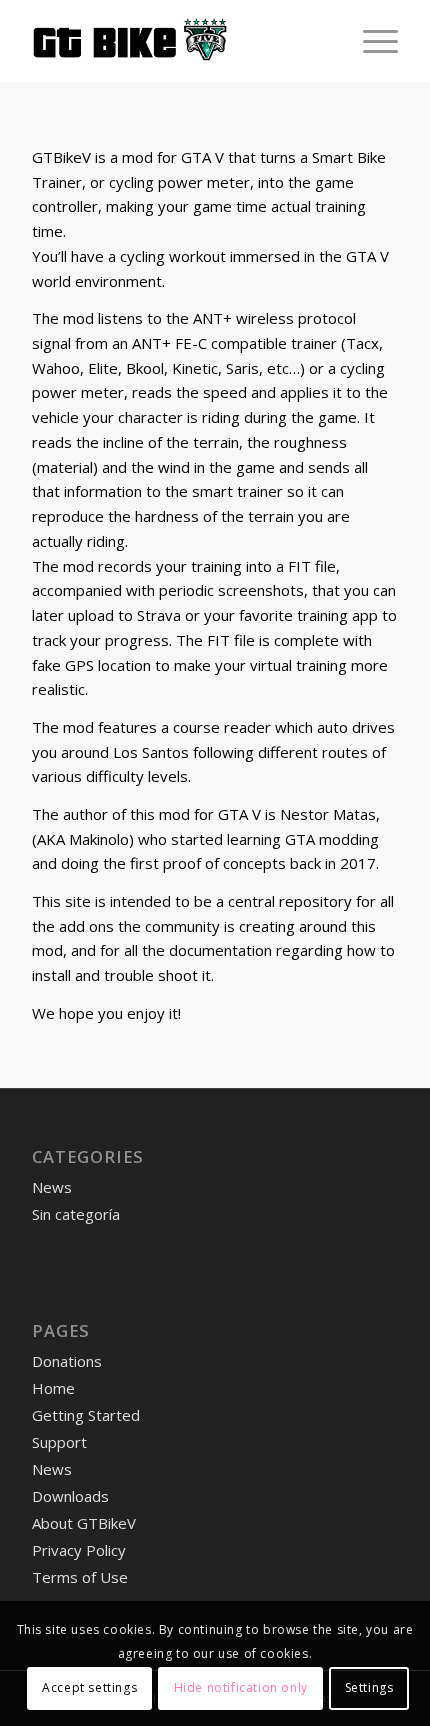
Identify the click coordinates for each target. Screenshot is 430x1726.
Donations (67, 1361)
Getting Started (86, 1415)
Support (59, 1442)
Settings (369, 1687)
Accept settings (89, 1687)
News (52, 1187)
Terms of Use (80, 1577)
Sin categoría (76, 1214)
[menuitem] (370, 41)
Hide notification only (241, 1687)
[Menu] (370, 41)
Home (53, 1388)
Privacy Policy (79, 1550)
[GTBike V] (178, 41)
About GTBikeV (84, 1523)
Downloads (70, 1496)
